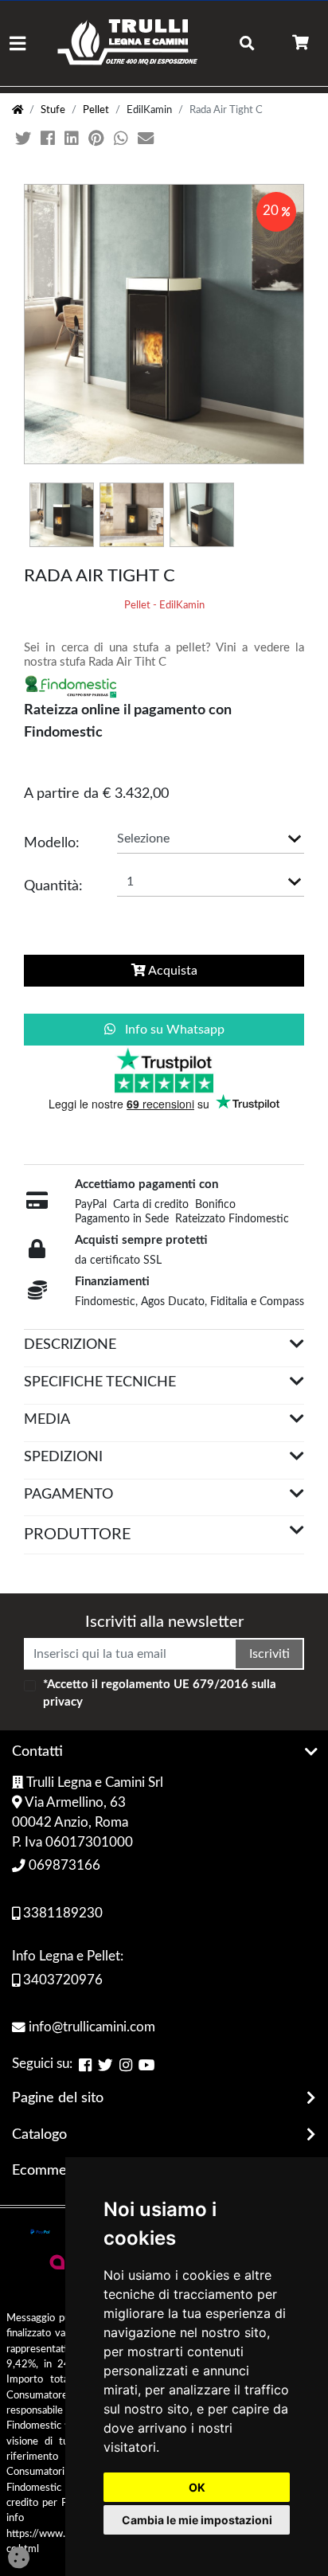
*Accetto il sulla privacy (160, 1693)
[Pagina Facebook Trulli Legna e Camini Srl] (85, 2066)
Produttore (78, 1534)
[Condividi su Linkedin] (73, 139)
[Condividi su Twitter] (25, 139)
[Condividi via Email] (147, 139)
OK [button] (197, 2487)
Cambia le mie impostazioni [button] (197, 2520)
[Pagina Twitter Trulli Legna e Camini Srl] (105, 2066)
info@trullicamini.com (90, 2027)
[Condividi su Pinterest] (98, 139)
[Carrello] (301, 43)
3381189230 (61, 1913)
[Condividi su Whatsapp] (123, 139)
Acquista (172, 971)
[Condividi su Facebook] (49, 139)
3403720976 (61, 1980)
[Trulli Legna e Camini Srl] (128, 43)
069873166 (63, 1866)
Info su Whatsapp (173, 1030)
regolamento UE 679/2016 (175, 1685)
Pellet (96, 110)
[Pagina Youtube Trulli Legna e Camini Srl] (147, 2066)
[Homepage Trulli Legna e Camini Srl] (18, 110)
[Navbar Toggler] (18, 43)
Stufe (53, 110)
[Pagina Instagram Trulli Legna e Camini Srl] (126, 2066)
